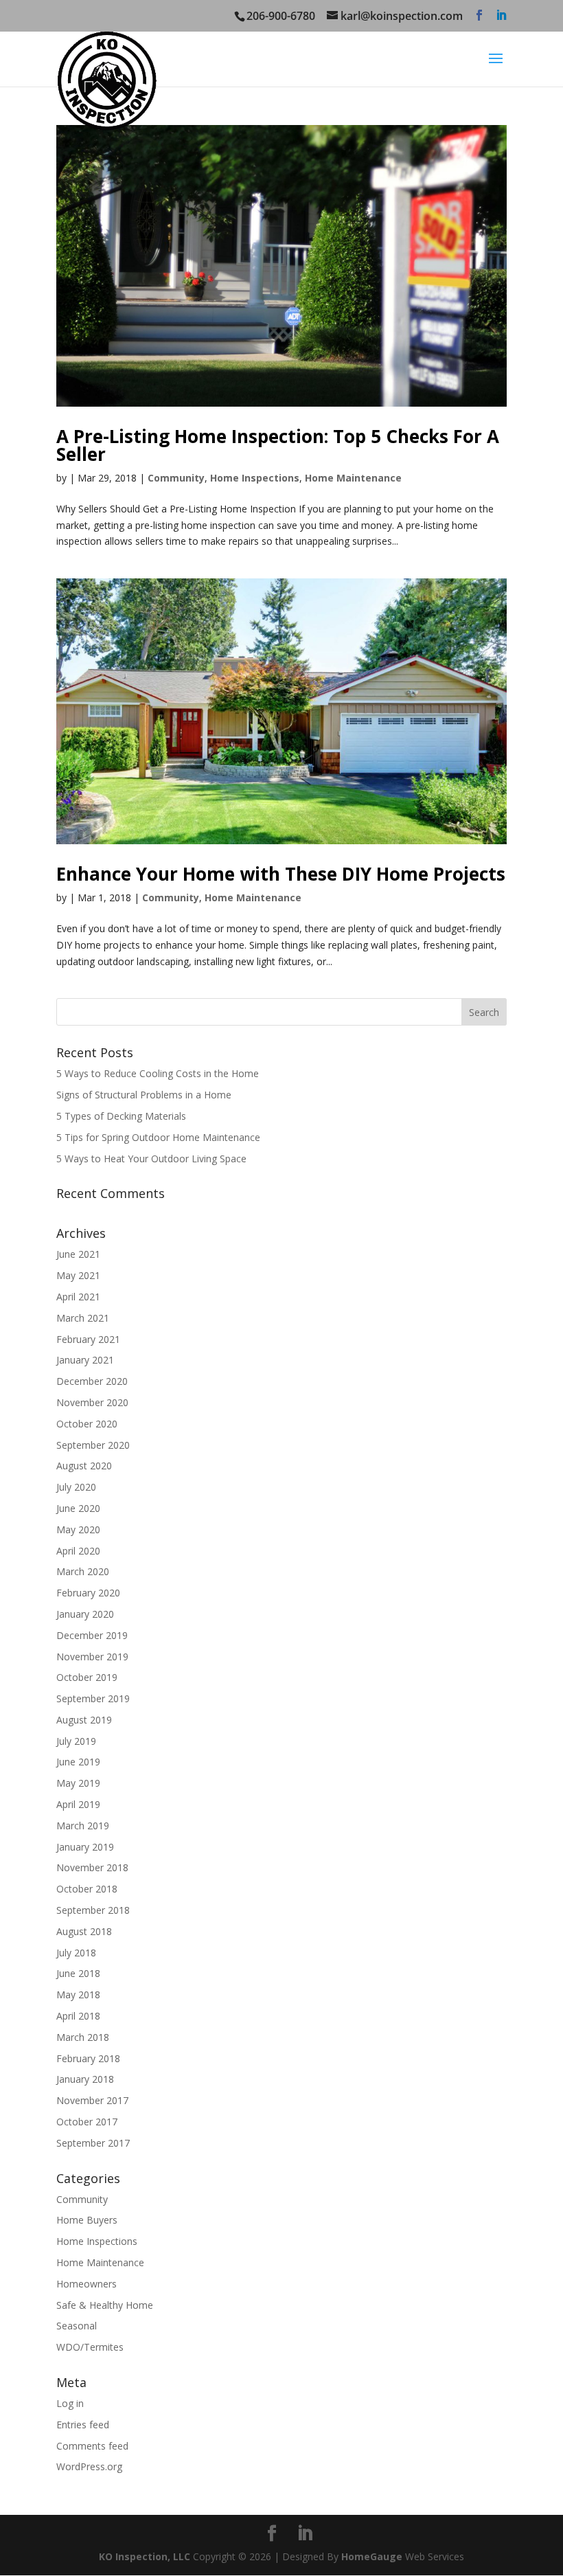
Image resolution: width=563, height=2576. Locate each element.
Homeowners (87, 2284)
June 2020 (78, 1508)
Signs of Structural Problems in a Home (144, 1095)
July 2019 (76, 1741)
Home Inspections (255, 478)
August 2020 (84, 1466)
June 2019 (78, 1762)
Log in (70, 2403)
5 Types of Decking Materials (121, 1116)
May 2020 (78, 1529)
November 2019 (92, 1657)
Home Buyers (87, 2220)
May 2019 (78, 1783)
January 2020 (85, 1614)
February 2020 (88, 1593)
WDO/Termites (90, 2347)
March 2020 (83, 1571)
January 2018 (85, 2079)
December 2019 (92, 1635)
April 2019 (78, 1804)
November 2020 (92, 1402)
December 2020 (92, 1381)
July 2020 (76, 1487)
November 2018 (92, 1867)
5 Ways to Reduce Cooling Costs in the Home (158, 1073)
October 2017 (87, 2122)
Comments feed (92, 2446)
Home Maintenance (353, 478)
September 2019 (93, 1698)
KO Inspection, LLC (145, 2556)
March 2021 (83, 1318)
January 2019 (85, 1847)
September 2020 (93, 1445)
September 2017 (93, 2143)
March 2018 (83, 2037)
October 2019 (87, 1677)
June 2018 (78, 1973)
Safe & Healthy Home (105, 2305)
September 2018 (93, 1910)
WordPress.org (89, 2466)
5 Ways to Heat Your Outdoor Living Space (151, 1159)
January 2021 (85, 1360)
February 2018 (88, 2058)
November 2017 (92, 2100)
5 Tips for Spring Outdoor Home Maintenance (158, 1137)
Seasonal (77, 2326)
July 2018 (76, 1953)
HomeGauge (372, 2556)
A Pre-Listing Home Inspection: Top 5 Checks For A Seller (278, 445)
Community (176, 478)
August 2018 (84, 1931)
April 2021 (78, 1297)
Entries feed (83, 2425)
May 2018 (78, 1995)
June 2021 (78, 1254)
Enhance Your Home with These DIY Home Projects (281, 874)
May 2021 (78, 1275)
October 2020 (87, 1424)
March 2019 (83, 1826)
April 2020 (78, 1551)
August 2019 (84, 1720)
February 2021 (88, 1339)
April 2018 (78, 2016)
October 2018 (87, 1889)
